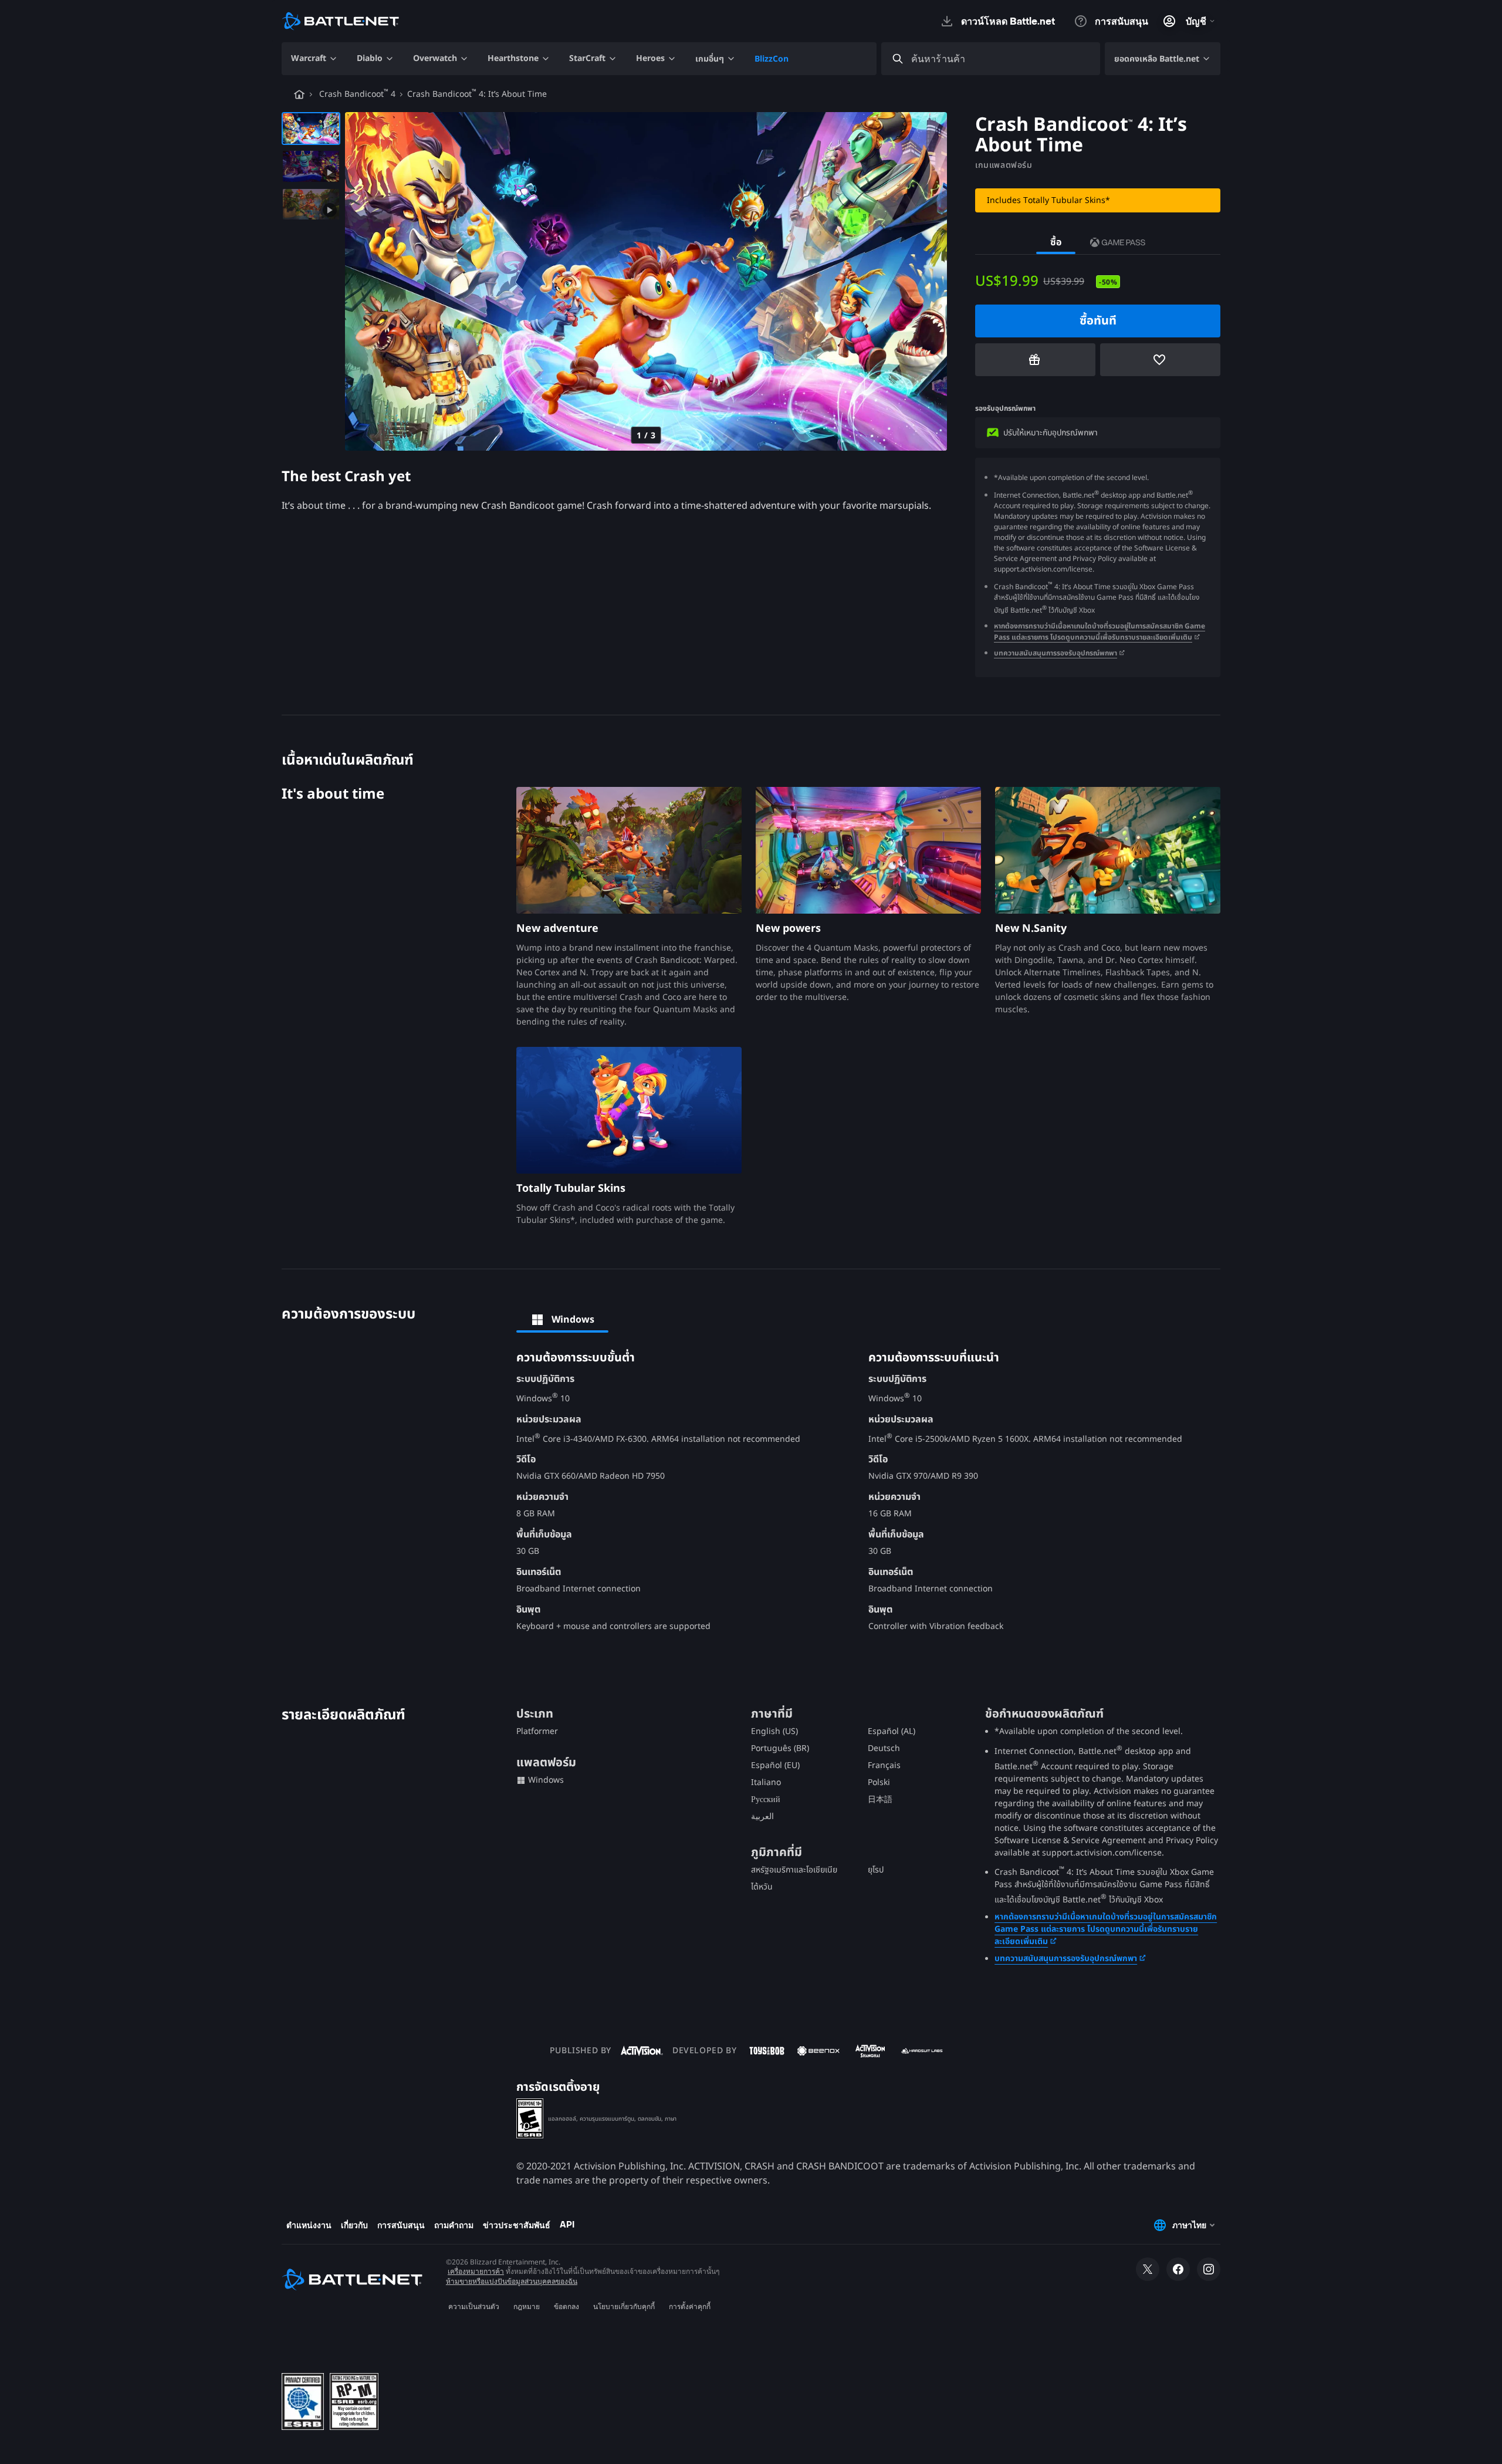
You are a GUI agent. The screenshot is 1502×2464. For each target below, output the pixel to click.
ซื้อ (1056, 242)
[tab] (562, 1320)
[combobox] (1001, 59)
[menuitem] (314, 59)
